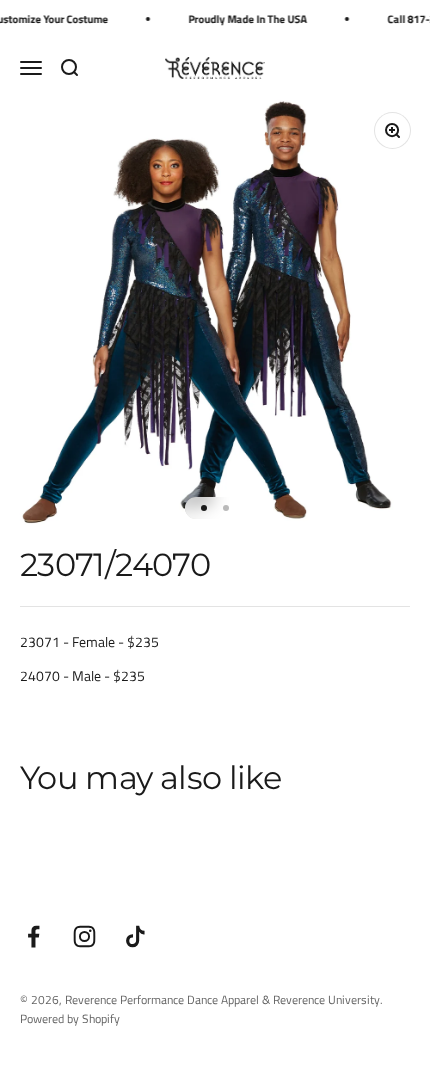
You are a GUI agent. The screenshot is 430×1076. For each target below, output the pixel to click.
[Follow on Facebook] (33, 936)
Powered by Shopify (70, 1018)
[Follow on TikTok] (135, 936)
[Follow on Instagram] (84, 936)
